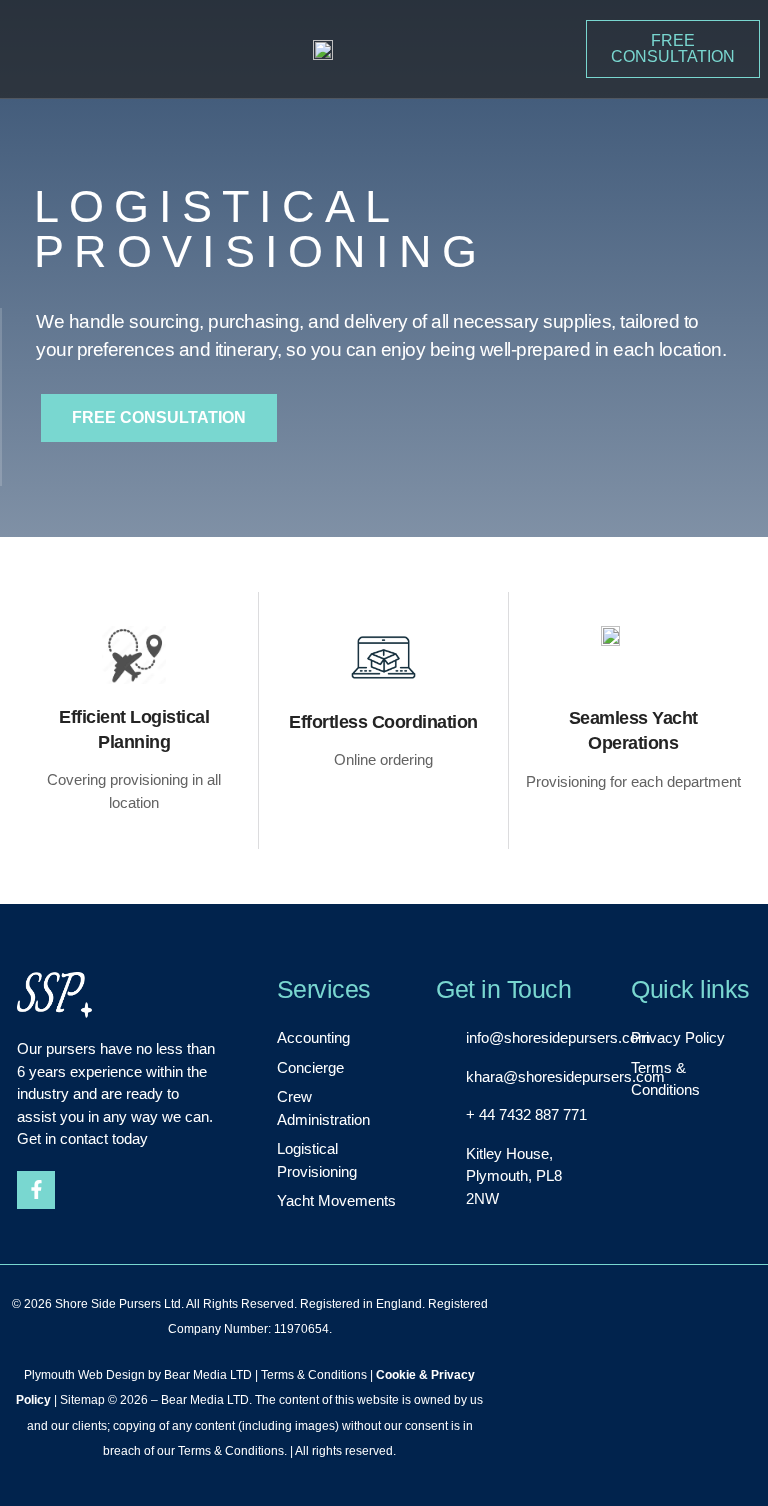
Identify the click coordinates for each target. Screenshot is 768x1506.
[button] (28, 51)
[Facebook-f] (36, 1190)
